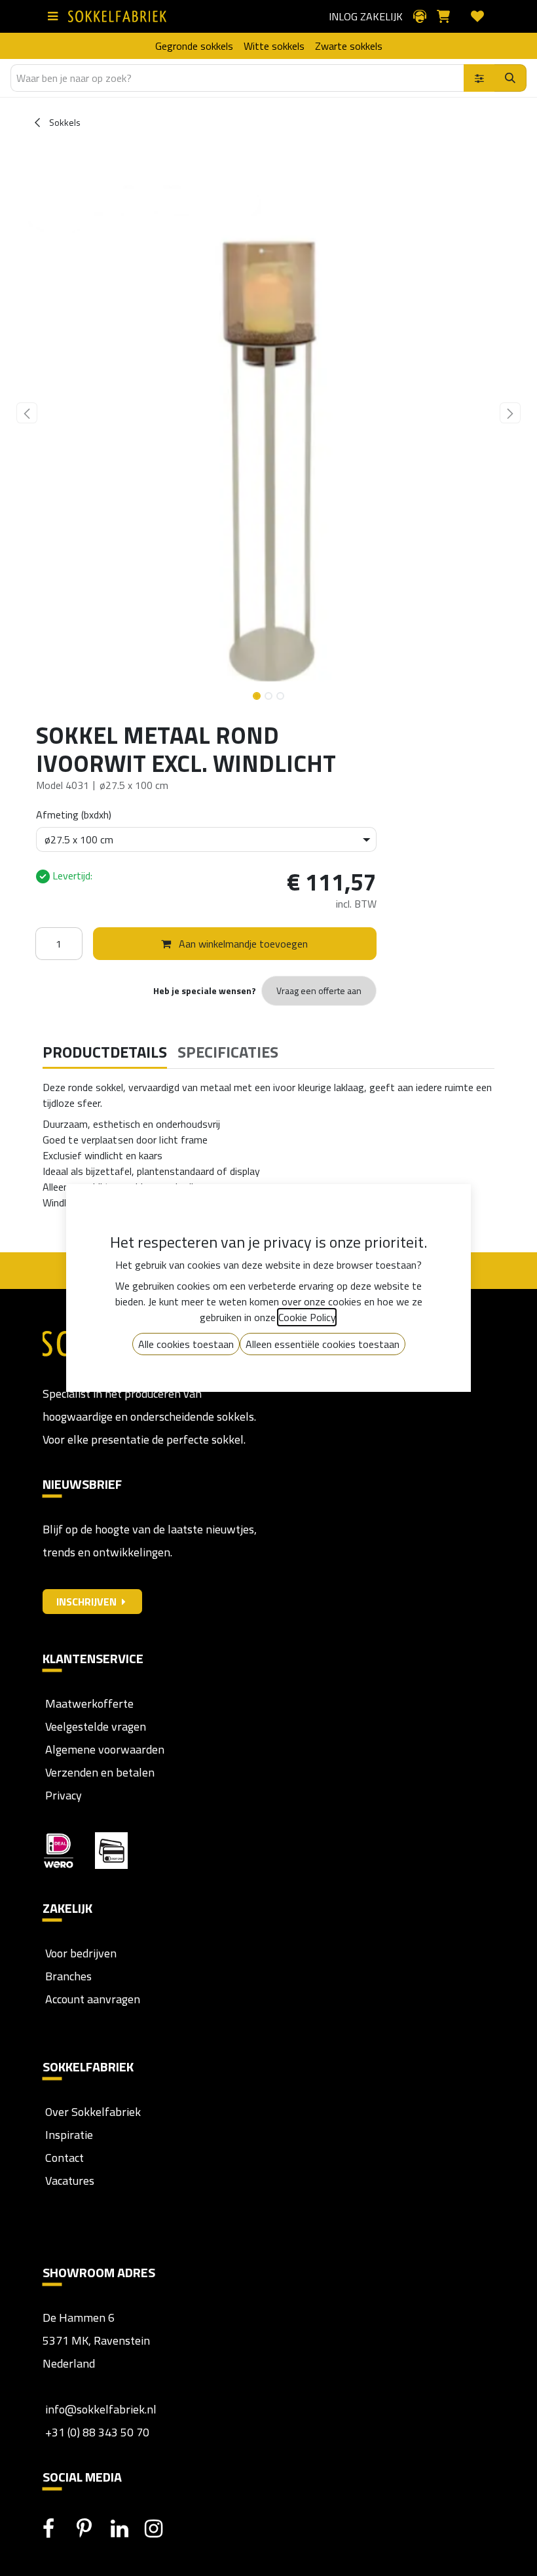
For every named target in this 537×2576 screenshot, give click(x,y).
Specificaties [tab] (228, 1052)
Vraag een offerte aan (319, 990)
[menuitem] (194, 46)
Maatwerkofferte (89, 1703)
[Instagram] (160, 2529)
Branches (67, 1976)
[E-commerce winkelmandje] (449, 16)
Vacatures (68, 2181)
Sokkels (64, 122)
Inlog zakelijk (366, 16)
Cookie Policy (307, 1317)
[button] (27, 413)
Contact (63, 2158)
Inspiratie (69, 2135)
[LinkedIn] (126, 2529)
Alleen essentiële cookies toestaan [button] (323, 1344)
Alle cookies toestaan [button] (186, 1344)
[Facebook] (58, 2529)
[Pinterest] (92, 2529)
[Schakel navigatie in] (55, 16)
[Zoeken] (510, 78)
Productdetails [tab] (105, 1052)
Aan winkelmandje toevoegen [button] (242, 944)
